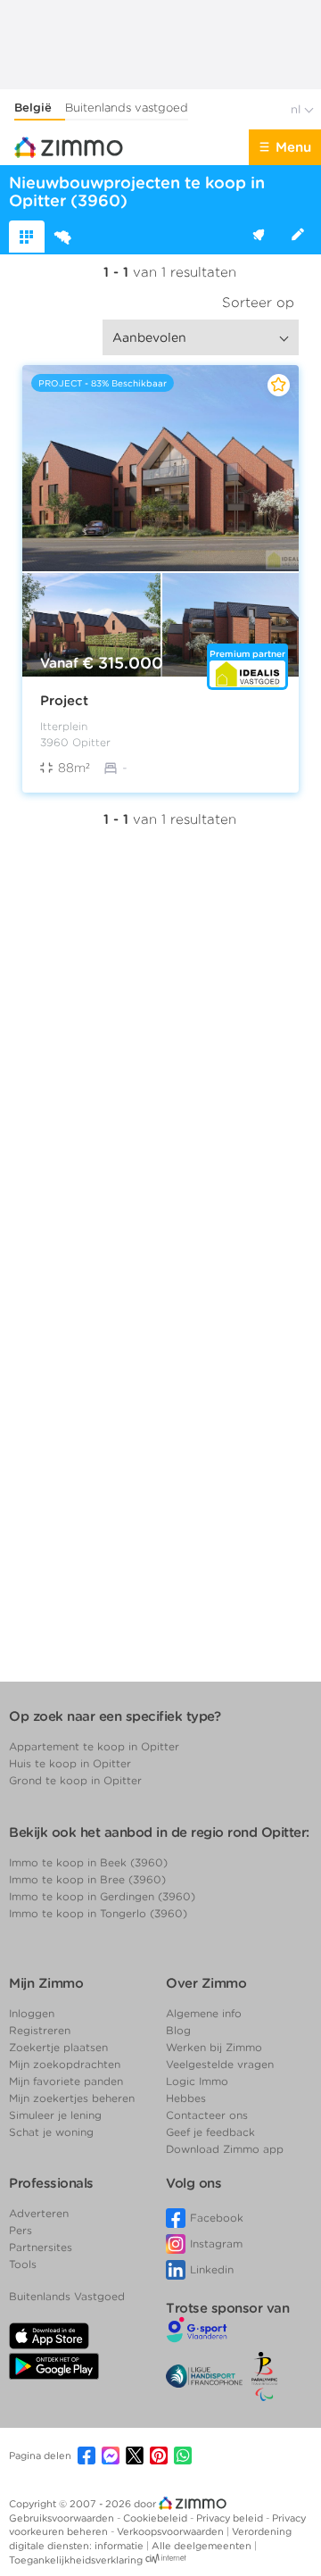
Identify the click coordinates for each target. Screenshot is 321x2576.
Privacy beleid (231, 2518)
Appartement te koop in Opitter (94, 1746)
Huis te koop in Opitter (70, 1763)
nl (297, 109)
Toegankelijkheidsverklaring (76, 2560)
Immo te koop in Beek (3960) (88, 1862)
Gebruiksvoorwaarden (63, 2518)
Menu (293, 147)
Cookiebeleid (156, 2518)
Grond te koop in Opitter (75, 1780)
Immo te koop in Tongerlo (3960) (98, 1913)
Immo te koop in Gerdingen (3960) (102, 1896)
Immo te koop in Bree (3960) (87, 1879)
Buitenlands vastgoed (127, 108)
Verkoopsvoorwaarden (172, 2531)
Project (64, 701)
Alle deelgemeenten (203, 2546)
